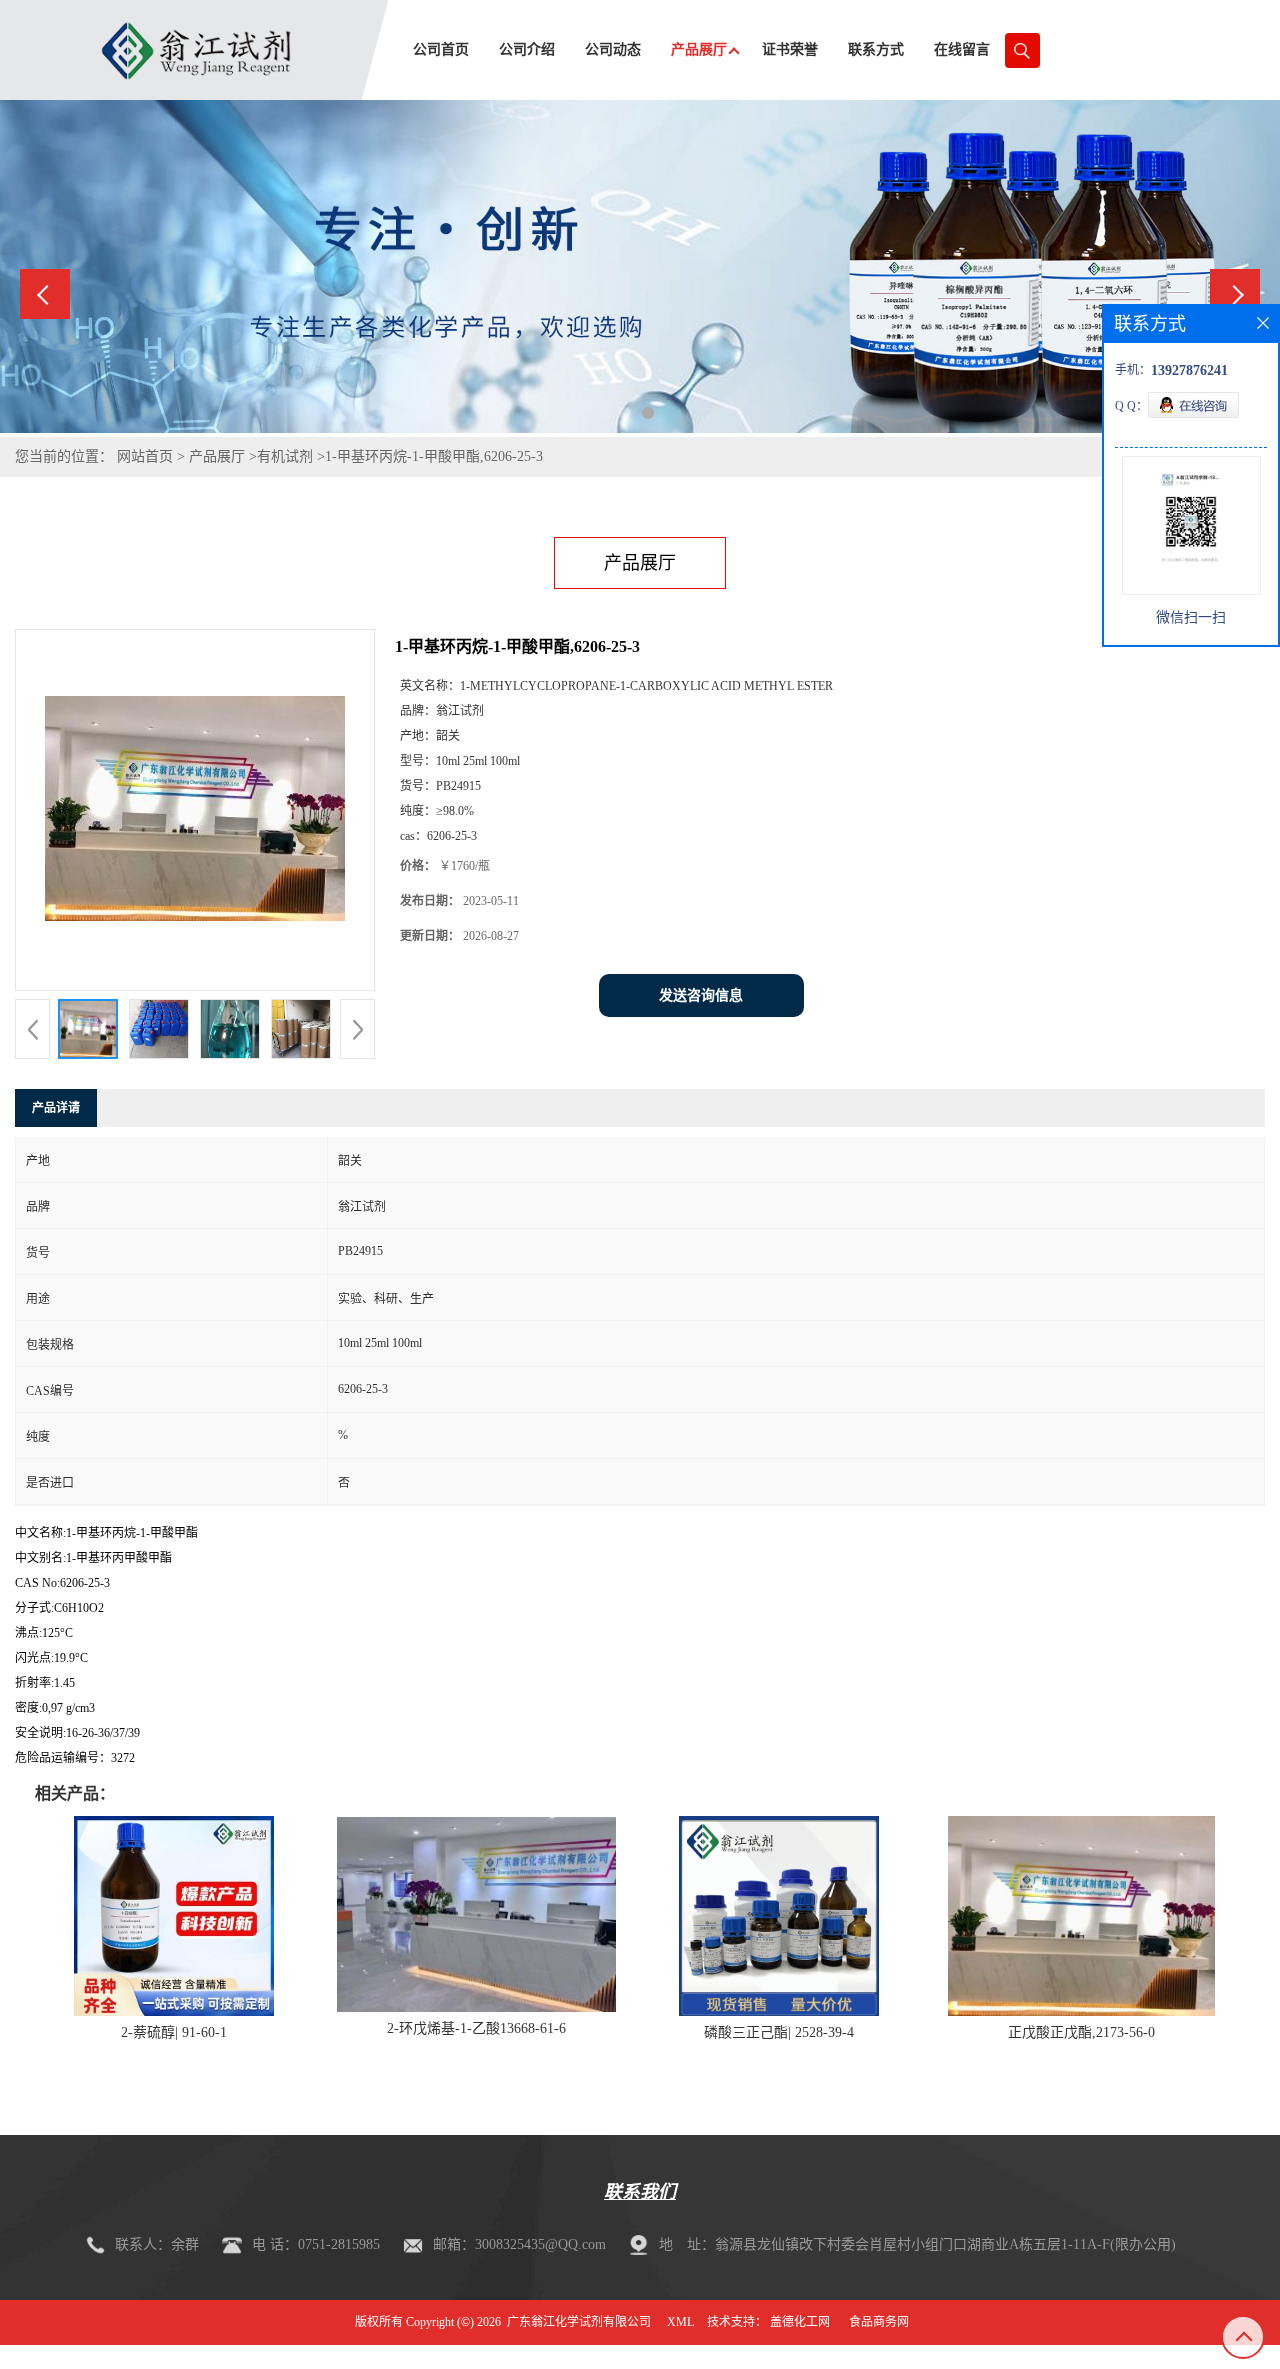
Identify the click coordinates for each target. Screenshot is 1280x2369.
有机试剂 (285, 456)
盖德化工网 (800, 2322)
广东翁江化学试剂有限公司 (579, 2322)
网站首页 (145, 456)
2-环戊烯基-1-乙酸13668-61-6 (476, 2028)
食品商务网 (879, 2322)
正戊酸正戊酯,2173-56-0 (1081, 2032)
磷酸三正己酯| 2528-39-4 (779, 2032)
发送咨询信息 (701, 995)
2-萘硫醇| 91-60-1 (174, 2032)
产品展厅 (217, 456)
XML (680, 2322)
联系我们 (640, 2192)
